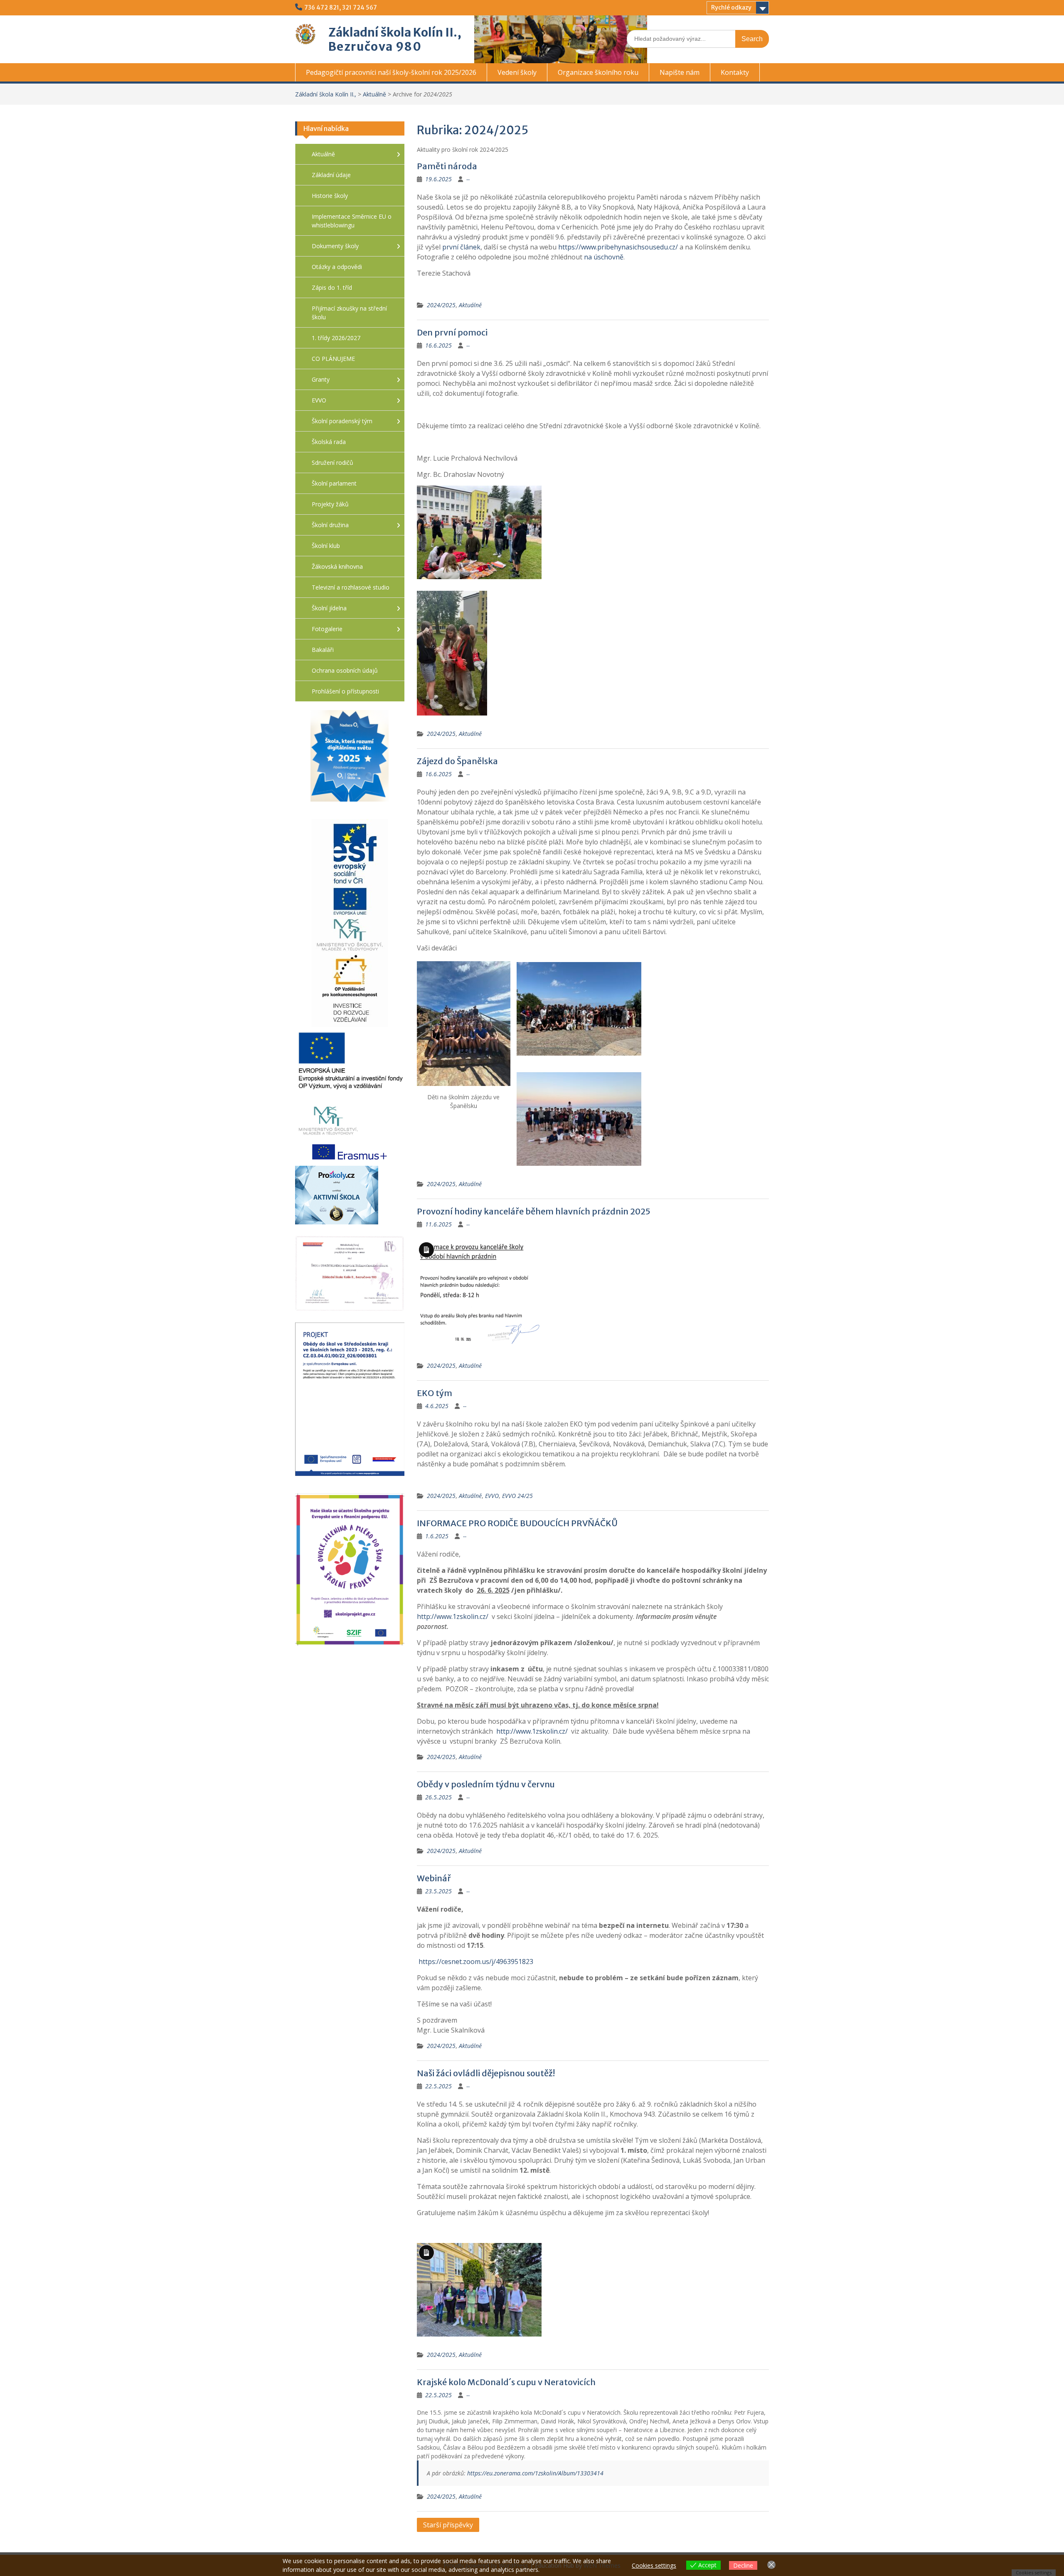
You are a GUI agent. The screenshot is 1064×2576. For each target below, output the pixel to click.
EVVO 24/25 (517, 1496)
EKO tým (435, 1393)
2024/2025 (441, 305)
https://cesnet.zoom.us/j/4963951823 (476, 1962)
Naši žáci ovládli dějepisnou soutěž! (486, 2073)
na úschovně (604, 257)
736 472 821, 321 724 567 (341, 7)
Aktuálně (374, 94)
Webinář (434, 1878)
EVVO (492, 1496)
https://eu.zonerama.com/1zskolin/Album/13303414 (535, 2473)
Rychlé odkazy (731, 7)
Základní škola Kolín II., (395, 32)
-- (468, 179)
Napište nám (680, 72)
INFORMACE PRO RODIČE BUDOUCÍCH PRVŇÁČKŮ (517, 1523)
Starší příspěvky (448, 2525)
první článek (461, 247)
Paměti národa (447, 166)
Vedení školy (517, 72)
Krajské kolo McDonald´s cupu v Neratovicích (506, 2382)
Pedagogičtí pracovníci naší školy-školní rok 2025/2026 (391, 72)
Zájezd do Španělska (457, 761)
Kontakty (735, 72)
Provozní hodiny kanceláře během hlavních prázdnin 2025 (534, 1211)
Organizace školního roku (598, 72)
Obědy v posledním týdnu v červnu (486, 1784)
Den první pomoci (452, 332)
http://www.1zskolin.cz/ (453, 1616)
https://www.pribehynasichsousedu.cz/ (618, 247)
